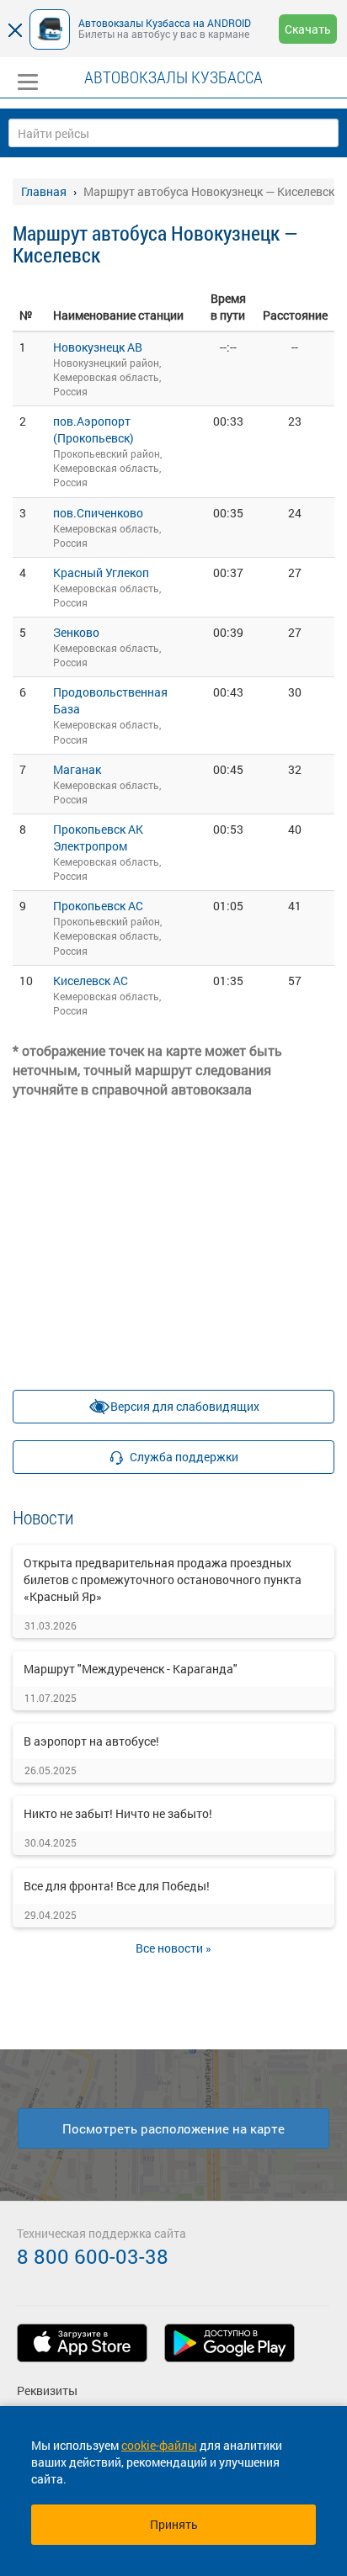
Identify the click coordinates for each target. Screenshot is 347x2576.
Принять (174, 2524)
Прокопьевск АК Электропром (98, 837)
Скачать (308, 29)
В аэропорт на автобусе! (91, 1741)
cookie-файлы (159, 2445)
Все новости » (173, 1948)
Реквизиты (47, 2390)
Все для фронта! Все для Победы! (117, 1886)
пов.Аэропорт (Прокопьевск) (93, 429)
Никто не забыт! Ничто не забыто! (118, 1813)
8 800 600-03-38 (93, 2256)
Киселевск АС (91, 981)
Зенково (76, 632)
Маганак (77, 769)
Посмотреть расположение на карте (173, 2128)
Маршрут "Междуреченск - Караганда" (131, 1669)
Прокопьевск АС (98, 906)
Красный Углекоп (101, 572)
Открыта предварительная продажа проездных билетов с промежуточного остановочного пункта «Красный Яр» (163, 1580)
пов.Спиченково (98, 513)
